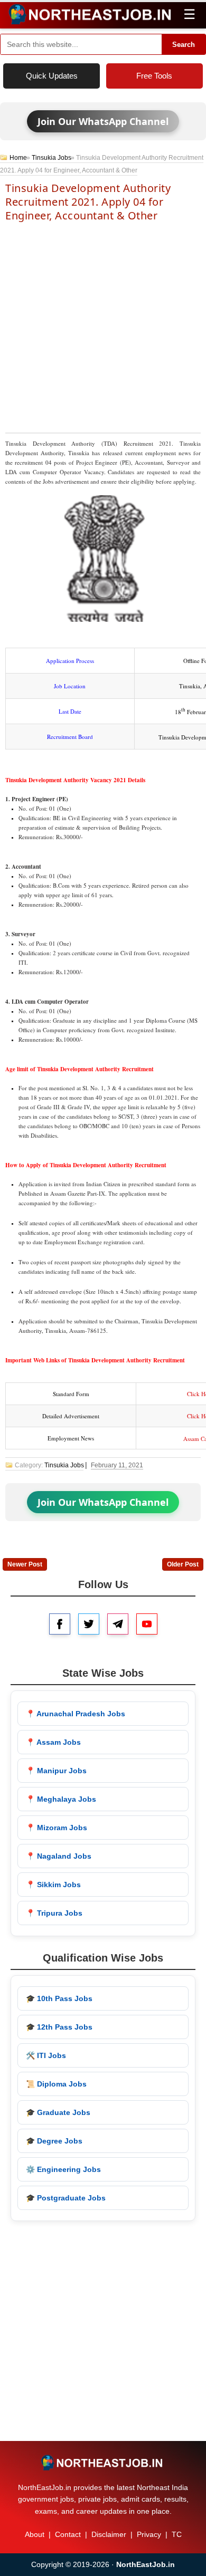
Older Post (183, 1564)
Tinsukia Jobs (51, 158)
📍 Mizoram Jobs (57, 1828)
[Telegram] (118, 1624)
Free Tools (154, 76)
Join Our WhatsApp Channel (103, 121)
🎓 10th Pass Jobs (59, 1998)
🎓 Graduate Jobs (58, 2112)
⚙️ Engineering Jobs (63, 2169)
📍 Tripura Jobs (54, 1913)
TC (177, 2534)
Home (18, 158)
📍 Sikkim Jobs (53, 1885)
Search (184, 45)
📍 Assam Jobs (53, 1742)
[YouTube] (147, 1624)
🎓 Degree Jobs (54, 2141)
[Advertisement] (103, 326)
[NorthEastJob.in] (103, 2463)
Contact (68, 2534)
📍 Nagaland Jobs (59, 1856)
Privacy (149, 2534)
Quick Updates (52, 76)
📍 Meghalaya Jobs (61, 1799)
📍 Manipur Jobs (56, 1771)
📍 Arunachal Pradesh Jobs (76, 1714)
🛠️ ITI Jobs (46, 2055)
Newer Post (25, 1564)
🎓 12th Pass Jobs (59, 2027)
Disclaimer (109, 2534)
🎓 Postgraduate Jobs (66, 2198)
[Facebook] (60, 1624)
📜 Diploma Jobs (56, 2084)
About (35, 2534)
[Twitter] (89, 1624)
